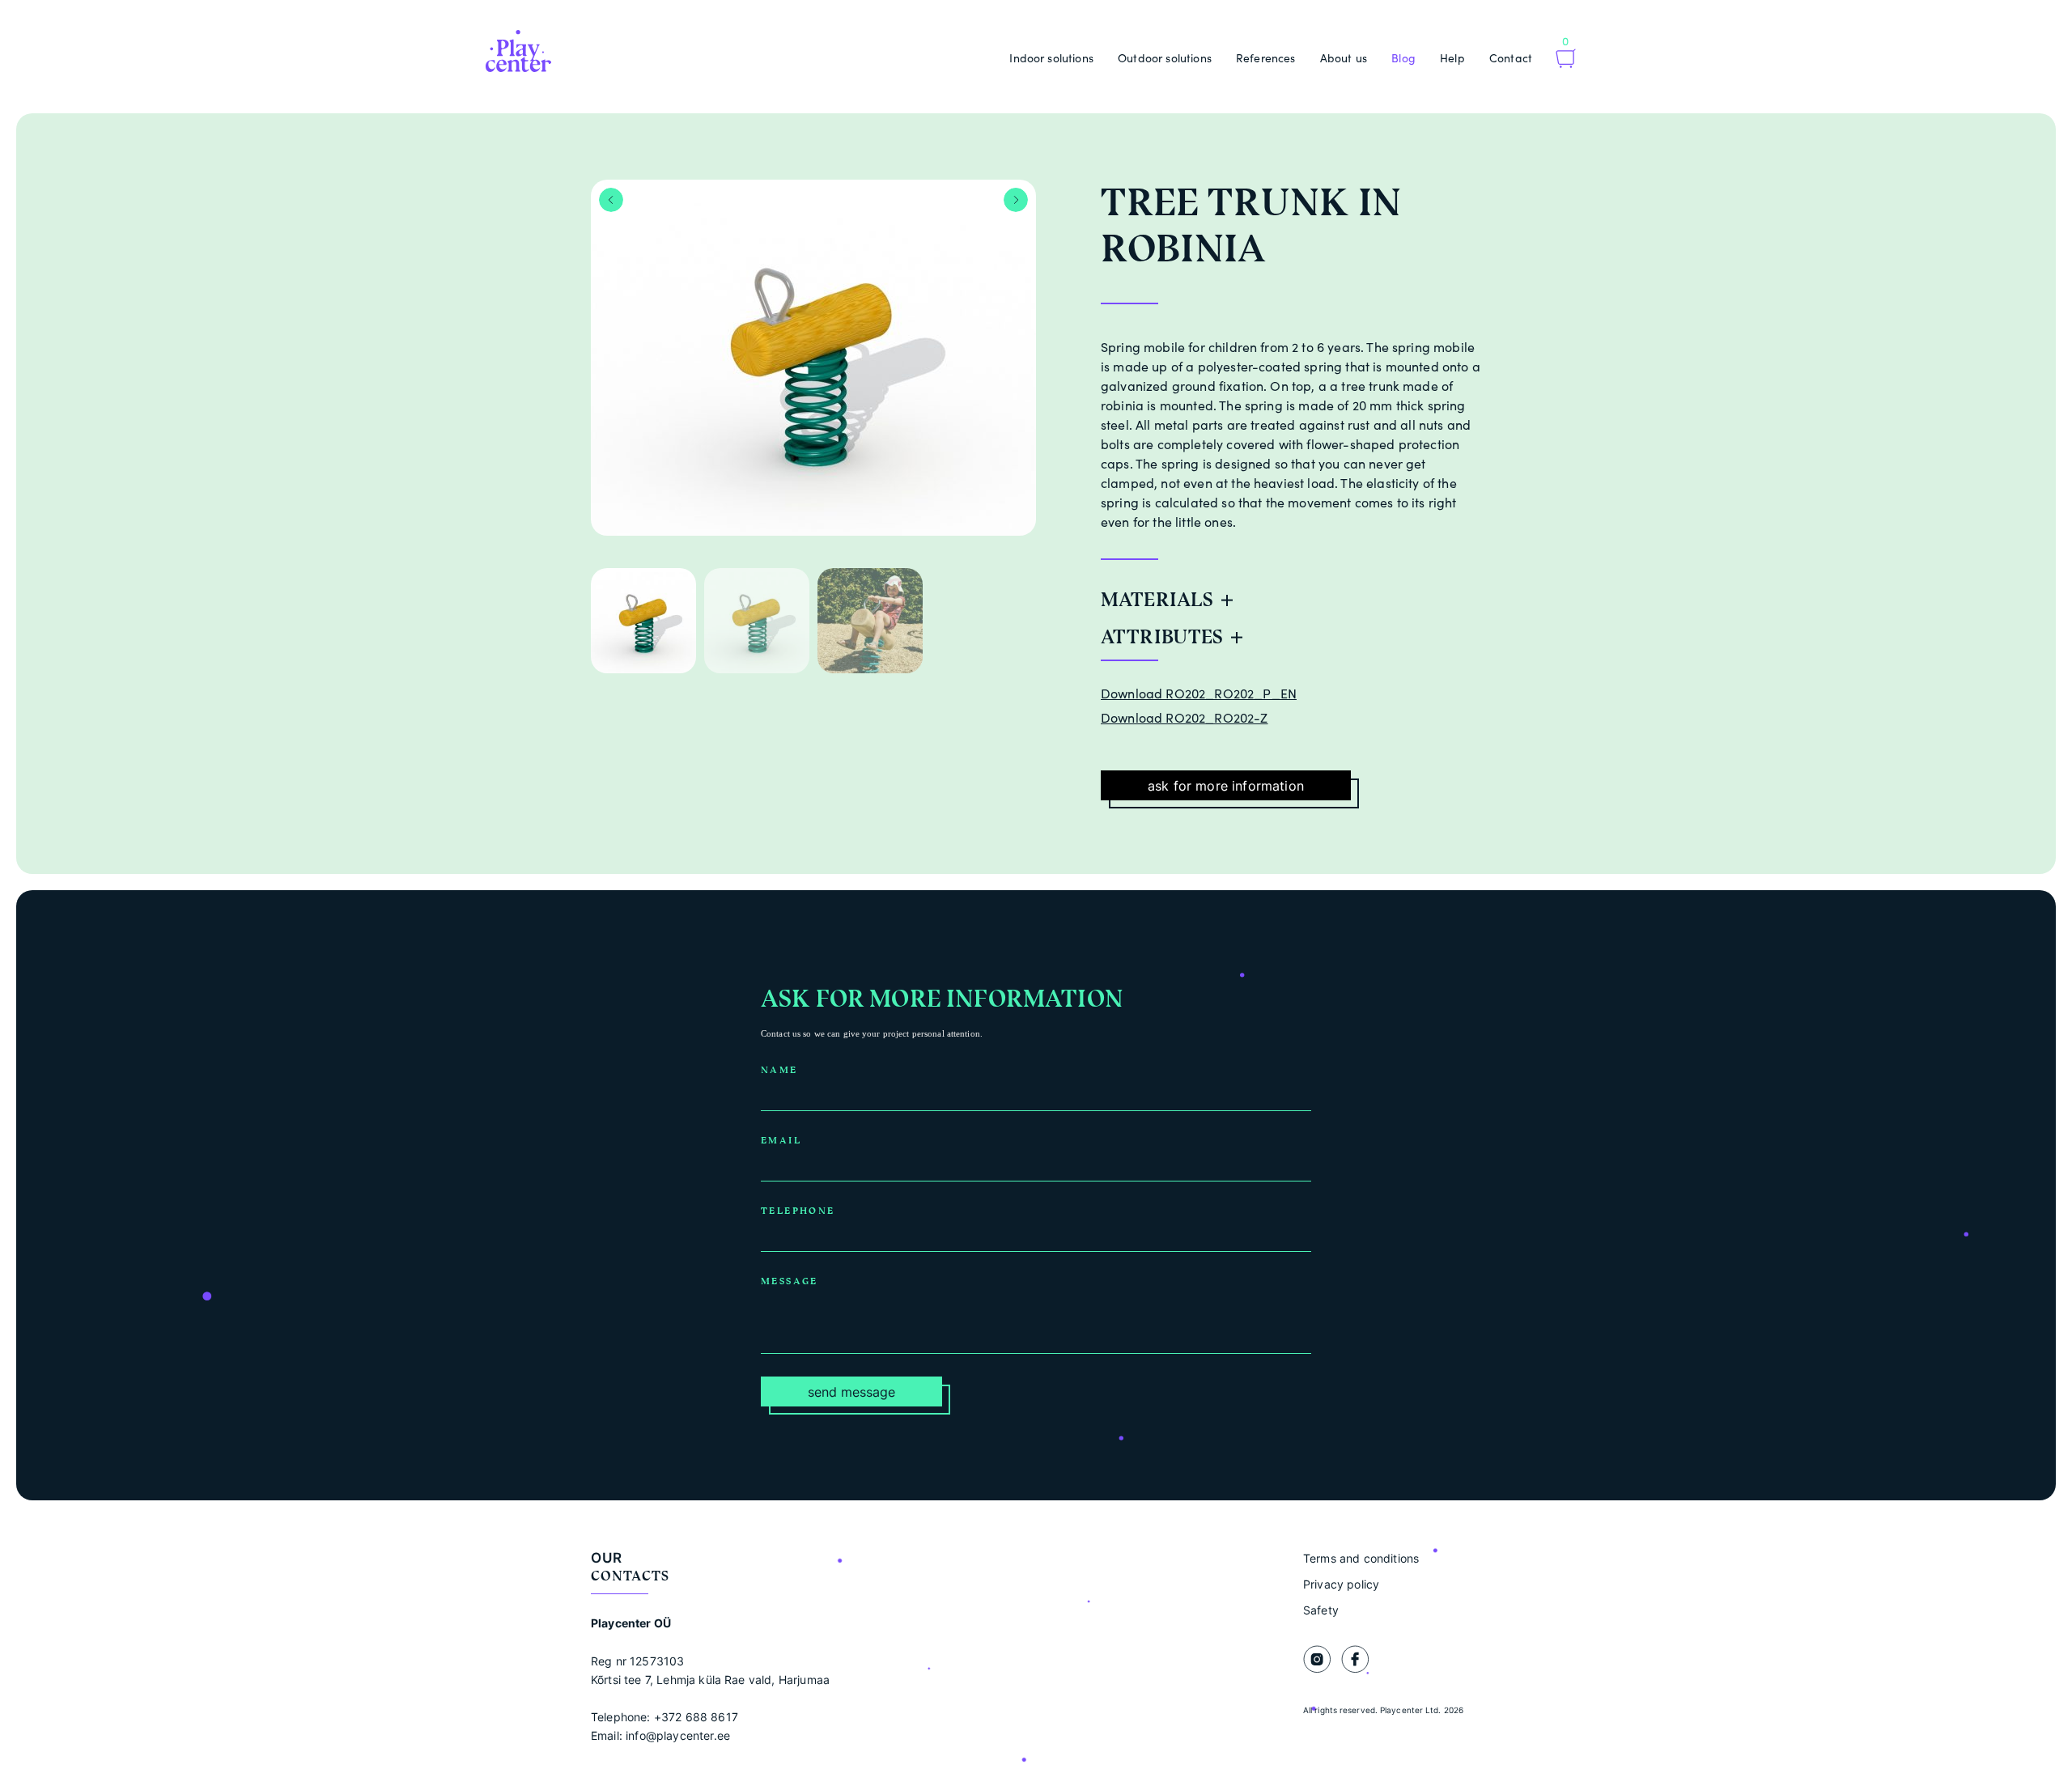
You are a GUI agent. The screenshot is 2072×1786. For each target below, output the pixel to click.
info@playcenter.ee (678, 1735)
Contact (1511, 58)
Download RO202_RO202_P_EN (1199, 694)
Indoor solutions (1051, 58)
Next (1016, 200)
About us (1344, 58)
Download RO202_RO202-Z (1185, 718)
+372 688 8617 (696, 1717)
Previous (611, 200)
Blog (1403, 58)
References (1266, 58)
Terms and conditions (1361, 1558)
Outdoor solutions (1165, 58)
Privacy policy (1341, 1584)
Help (1452, 58)
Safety (1321, 1610)
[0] (1566, 60)
